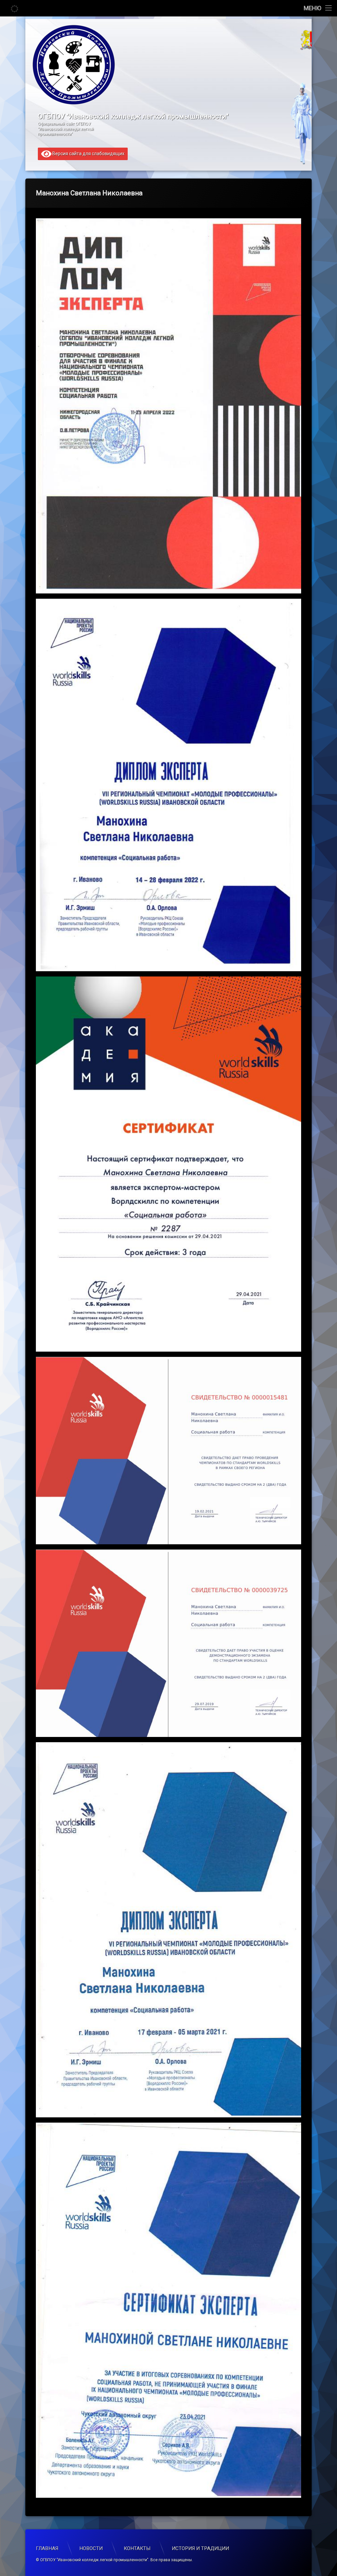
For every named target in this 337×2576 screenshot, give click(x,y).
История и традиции (200, 2548)
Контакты (137, 2548)
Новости (91, 2548)
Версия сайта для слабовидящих (88, 153)
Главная (47, 2548)
